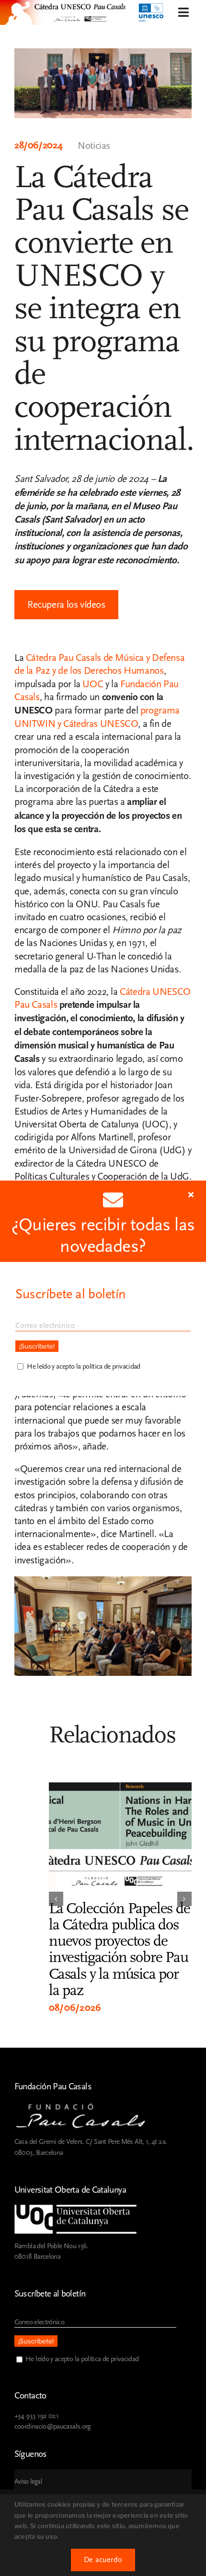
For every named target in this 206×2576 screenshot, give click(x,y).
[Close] (191, 1194)
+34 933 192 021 (36, 2416)
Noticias (94, 146)
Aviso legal (28, 2482)
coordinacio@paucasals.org (53, 2426)
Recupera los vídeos (66, 605)
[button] (56, 1899)
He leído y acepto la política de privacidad (82, 2359)
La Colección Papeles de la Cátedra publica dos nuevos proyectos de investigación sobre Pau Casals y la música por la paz (120, 1949)
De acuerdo (103, 2560)
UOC (93, 684)
